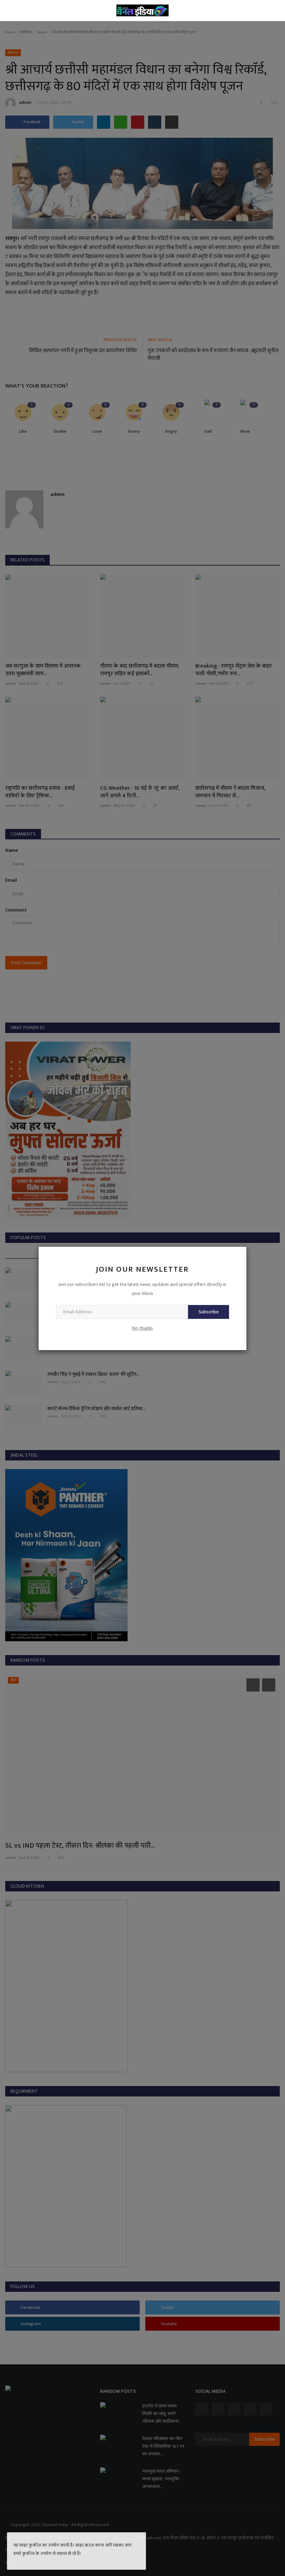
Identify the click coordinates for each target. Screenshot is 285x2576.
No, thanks (142, 1328)
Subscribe (209, 1312)
